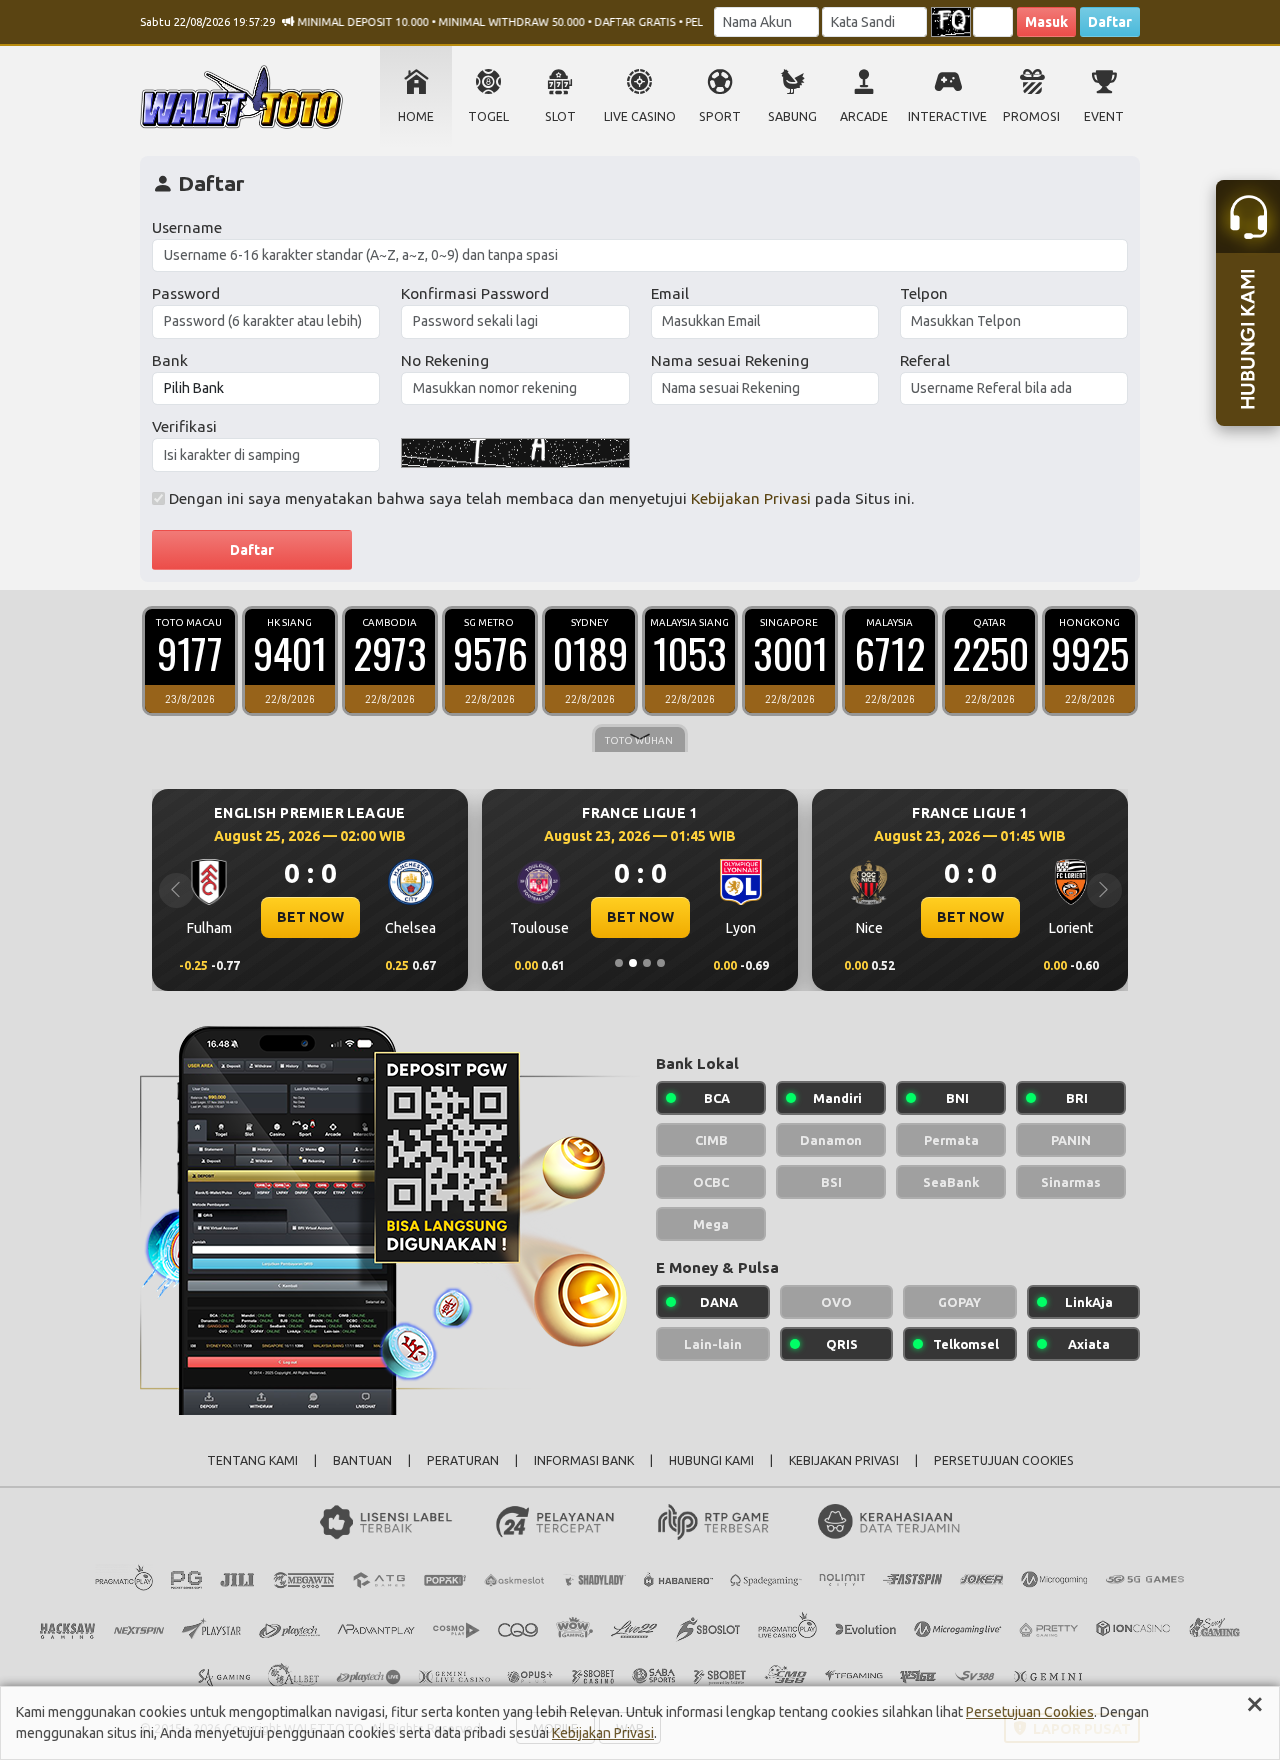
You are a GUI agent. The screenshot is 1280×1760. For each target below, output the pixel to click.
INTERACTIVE (947, 116)
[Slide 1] (619, 963)
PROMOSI (1031, 116)
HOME (416, 116)
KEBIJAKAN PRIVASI (844, 1460)
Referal (925, 360)
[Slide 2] (633, 963)
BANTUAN (362, 1460)
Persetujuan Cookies (1030, 1712)
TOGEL (488, 116)
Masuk (1046, 22)
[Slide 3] (647, 963)
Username (187, 227)
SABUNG (792, 116)
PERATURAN (463, 1460)
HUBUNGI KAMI (711, 1460)
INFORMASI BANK (584, 1460)
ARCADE (864, 116)
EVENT (1104, 116)
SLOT (560, 116)
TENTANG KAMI (252, 1460)
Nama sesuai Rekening (730, 360)
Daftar (1110, 22)
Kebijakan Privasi (751, 498)
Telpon (924, 293)
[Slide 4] (661, 963)
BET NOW (310, 917)
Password (186, 293)
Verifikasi (184, 426)
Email (670, 293)
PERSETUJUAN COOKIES (1004, 1460)
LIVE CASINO (640, 116)
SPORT (720, 116)
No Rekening (445, 360)
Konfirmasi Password (475, 293)
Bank (170, 360)
